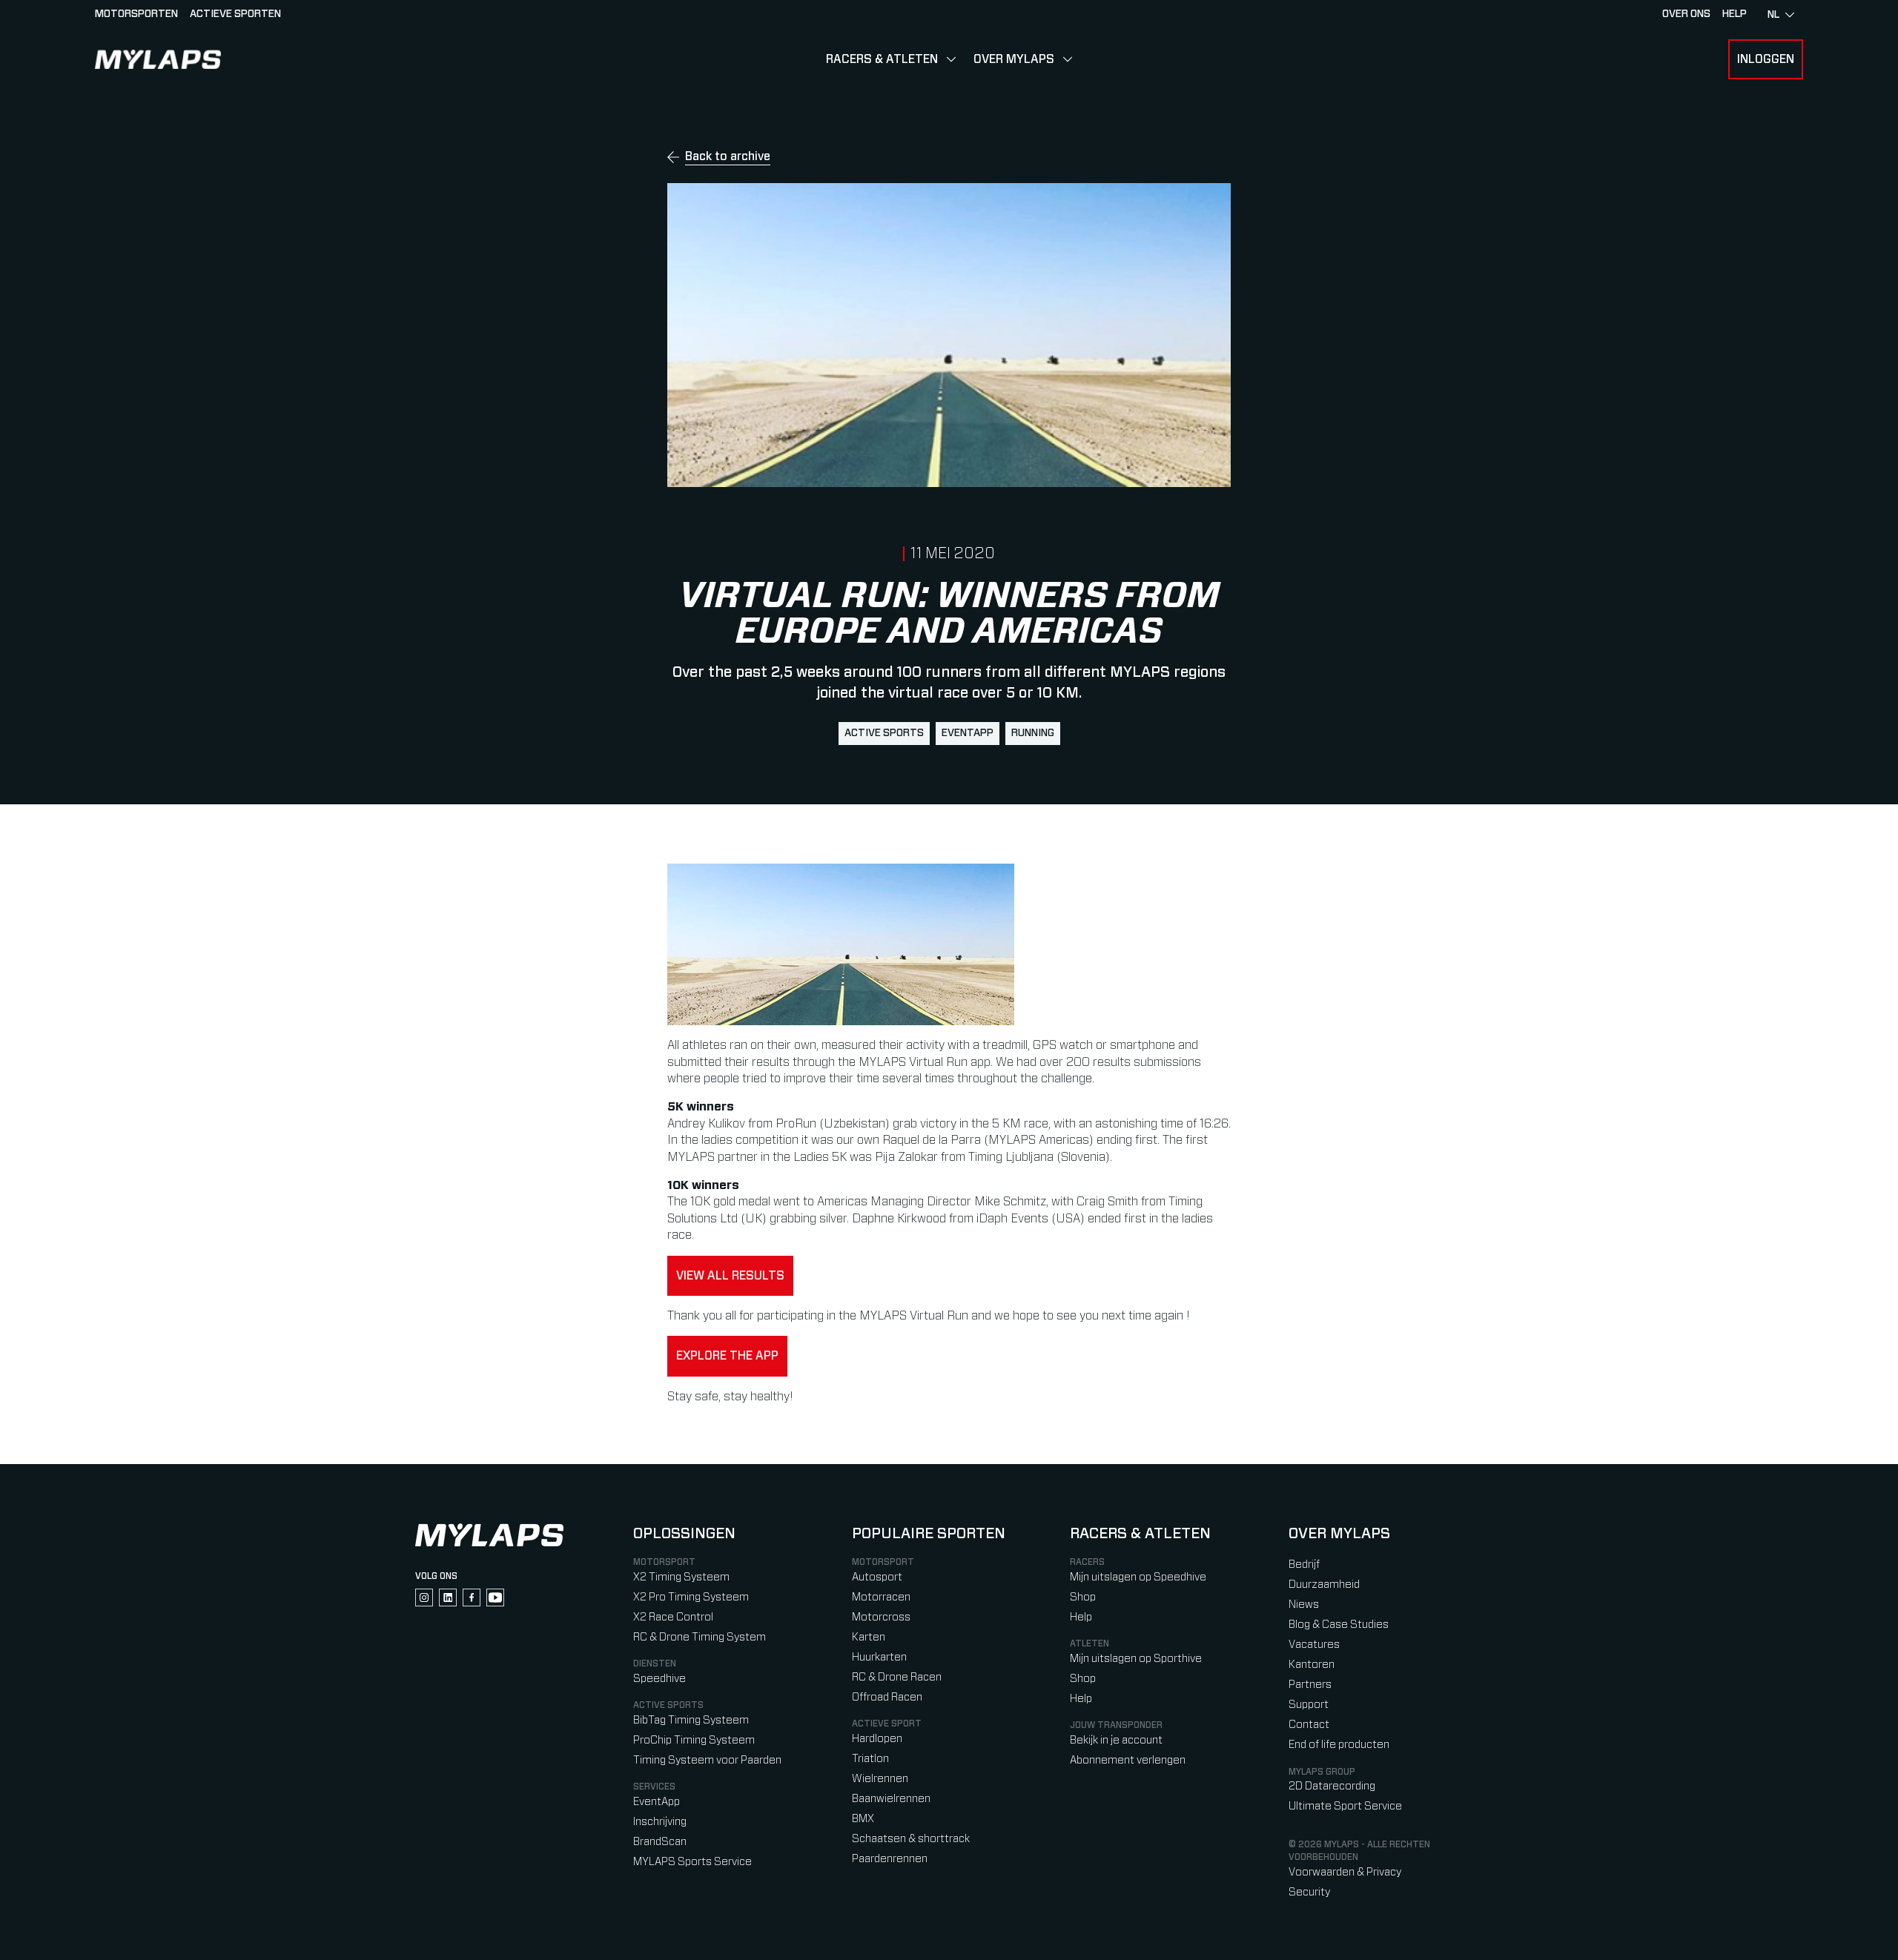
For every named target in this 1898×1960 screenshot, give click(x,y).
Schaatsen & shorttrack (911, 1839)
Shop (1083, 1597)
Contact (1309, 1725)
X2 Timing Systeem (681, 1577)
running (1033, 733)
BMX (863, 1819)
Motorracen (881, 1597)
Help (1081, 1617)
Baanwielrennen (891, 1799)
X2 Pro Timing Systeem (691, 1597)
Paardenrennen (890, 1859)
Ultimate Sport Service (1345, 1806)
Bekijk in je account (1116, 1740)
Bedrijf (1304, 1565)
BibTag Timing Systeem (691, 1720)
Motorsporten (136, 14)
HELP (1735, 14)
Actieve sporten (235, 14)
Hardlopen (877, 1739)
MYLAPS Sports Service (692, 1862)
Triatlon (870, 1759)
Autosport (877, 1577)
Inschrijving (660, 1822)
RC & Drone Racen (897, 1677)
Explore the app (727, 1356)
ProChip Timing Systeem (694, 1740)
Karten (869, 1637)
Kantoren (1312, 1665)
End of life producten (1339, 1745)
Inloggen (1766, 59)
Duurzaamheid (1324, 1585)
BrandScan (660, 1842)
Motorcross (881, 1617)
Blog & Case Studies (1339, 1625)
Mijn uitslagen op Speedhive (1138, 1577)
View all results (730, 1276)
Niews (1304, 1605)
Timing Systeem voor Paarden (707, 1760)
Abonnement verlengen (1128, 1760)
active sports (884, 733)
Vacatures (1314, 1645)
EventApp (968, 733)
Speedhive (659, 1679)
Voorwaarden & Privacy (1345, 1872)
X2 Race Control (673, 1617)
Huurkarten (879, 1657)
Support (1309, 1705)
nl (1773, 15)
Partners (1310, 1685)
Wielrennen (880, 1779)
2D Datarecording (1332, 1786)
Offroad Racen (887, 1697)
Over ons (1686, 14)
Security (1309, 1892)
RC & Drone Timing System (700, 1637)
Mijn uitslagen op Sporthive (1136, 1659)
